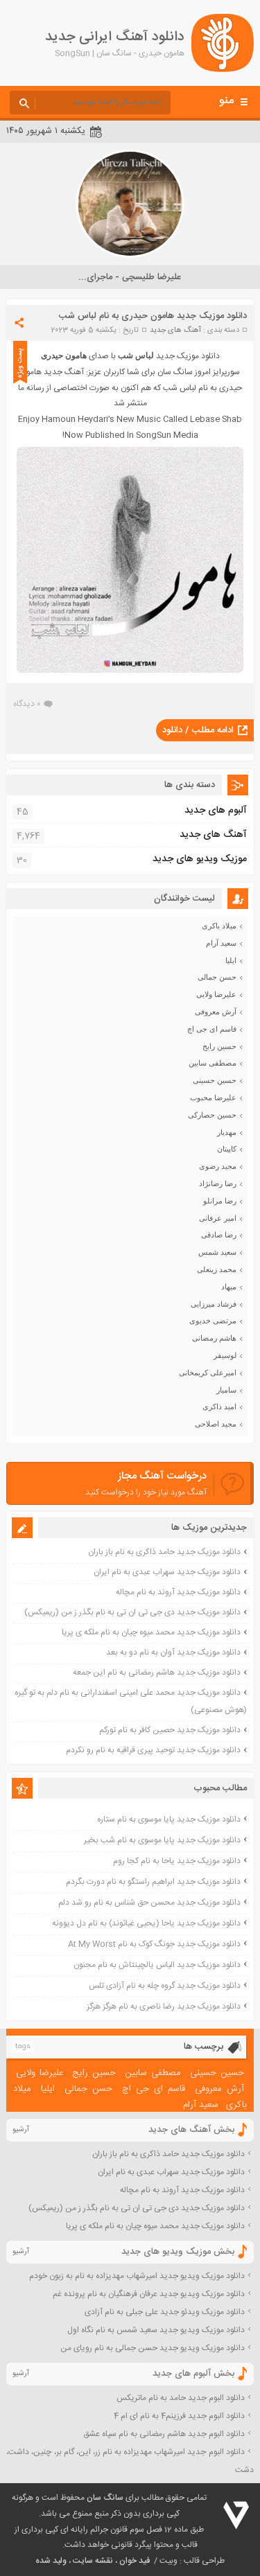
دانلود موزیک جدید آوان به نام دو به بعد (173, 1652)
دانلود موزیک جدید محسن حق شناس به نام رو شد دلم (149, 1903)
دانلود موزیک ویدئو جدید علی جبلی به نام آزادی (165, 2312)
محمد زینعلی (217, 1269)
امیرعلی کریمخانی (208, 1373)
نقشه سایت (93, 2561)
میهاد (229, 1287)
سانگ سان (105, 2498)
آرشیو (21, 2130)
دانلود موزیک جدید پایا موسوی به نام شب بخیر (162, 1840)
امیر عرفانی (218, 1218)
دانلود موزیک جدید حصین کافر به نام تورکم (170, 1730)
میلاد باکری (219, 926)
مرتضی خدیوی (213, 1321)
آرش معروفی (216, 1012)
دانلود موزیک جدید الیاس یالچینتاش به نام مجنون (157, 1965)
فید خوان (135, 2561)
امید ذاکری (219, 1406)
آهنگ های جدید (175, 330)
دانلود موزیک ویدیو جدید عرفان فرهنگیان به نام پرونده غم (149, 2294)
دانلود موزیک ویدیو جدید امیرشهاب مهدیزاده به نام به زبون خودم (137, 2276)
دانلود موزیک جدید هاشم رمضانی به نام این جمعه (157, 1673)
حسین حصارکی (212, 1115)
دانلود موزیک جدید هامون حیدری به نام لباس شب (153, 316)
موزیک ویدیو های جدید (200, 859)
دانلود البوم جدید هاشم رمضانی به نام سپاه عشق (164, 2434)
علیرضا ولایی (216, 994)
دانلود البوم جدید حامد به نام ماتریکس (181, 2398)
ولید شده (51, 2561)
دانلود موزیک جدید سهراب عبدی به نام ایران (167, 1572)
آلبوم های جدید (216, 811)
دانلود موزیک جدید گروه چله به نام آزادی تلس (165, 1986)
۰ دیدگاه (27, 704)
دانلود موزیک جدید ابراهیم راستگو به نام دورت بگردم (153, 1882)
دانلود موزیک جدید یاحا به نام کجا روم (177, 1861)
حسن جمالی (217, 977)
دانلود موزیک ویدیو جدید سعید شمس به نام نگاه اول (156, 2330)
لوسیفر (225, 1355)
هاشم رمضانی (214, 1338)
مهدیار (227, 1132)
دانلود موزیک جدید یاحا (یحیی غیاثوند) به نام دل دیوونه (146, 1923)
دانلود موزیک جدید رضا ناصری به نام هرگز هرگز (164, 2006)
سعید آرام (221, 943)
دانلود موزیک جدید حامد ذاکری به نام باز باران (164, 1552)
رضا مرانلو (220, 1201)
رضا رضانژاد (218, 1183)
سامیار (226, 1390)
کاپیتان (227, 1149)
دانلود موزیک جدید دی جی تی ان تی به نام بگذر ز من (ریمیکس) (132, 1612)
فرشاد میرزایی (214, 1304)
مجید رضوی (218, 1166)
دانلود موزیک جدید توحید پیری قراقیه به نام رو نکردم (153, 1750)
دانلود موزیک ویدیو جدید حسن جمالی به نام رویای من (153, 2348)
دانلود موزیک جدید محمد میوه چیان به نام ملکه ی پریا (151, 1632)
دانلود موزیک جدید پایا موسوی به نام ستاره (169, 1819)
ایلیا (231, 960)
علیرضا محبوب (213, 1097)
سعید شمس (217, 1252)
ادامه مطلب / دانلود (198, 730)
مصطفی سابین (213, 1063)
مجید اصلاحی (216, 1424)
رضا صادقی (219, 1235)
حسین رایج (219, 1046)
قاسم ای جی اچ (212, 1029)
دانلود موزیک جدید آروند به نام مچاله (178, 1592)
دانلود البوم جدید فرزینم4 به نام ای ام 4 (179, 2416)
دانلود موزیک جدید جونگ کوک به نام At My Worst (154, 1944)
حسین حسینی (215, 1080)
